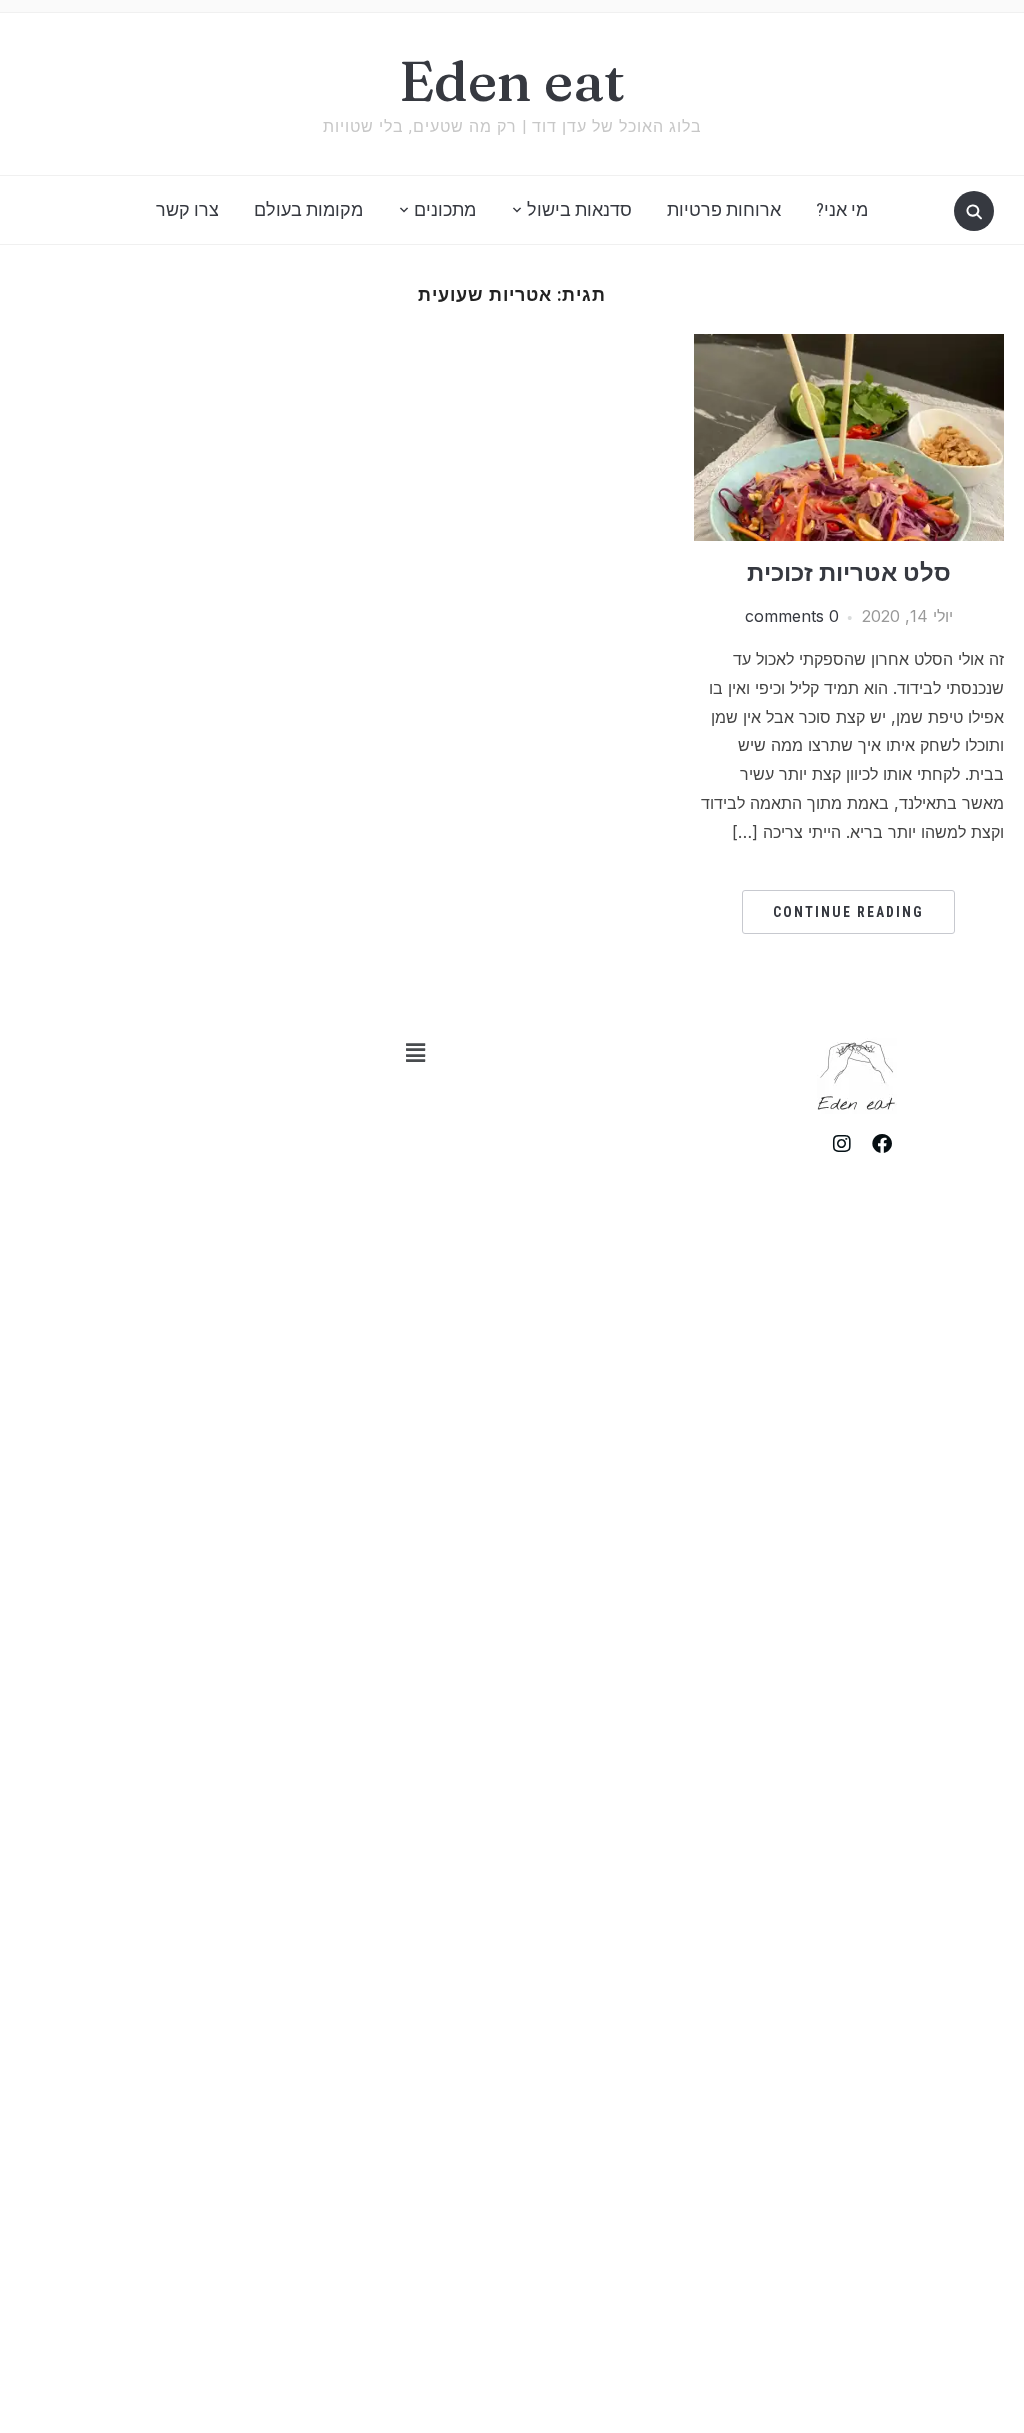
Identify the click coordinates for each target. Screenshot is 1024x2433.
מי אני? (842, 209)
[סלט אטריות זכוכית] (849, 346)
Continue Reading (848, 912)
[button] (415, 1052)
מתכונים (445, 209)
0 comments (792, 616)
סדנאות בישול (579, 209)
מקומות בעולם (308, 209)
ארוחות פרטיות (724, 209)
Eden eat (512, 81)
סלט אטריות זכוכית (849, 572)
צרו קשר (187, 209)
